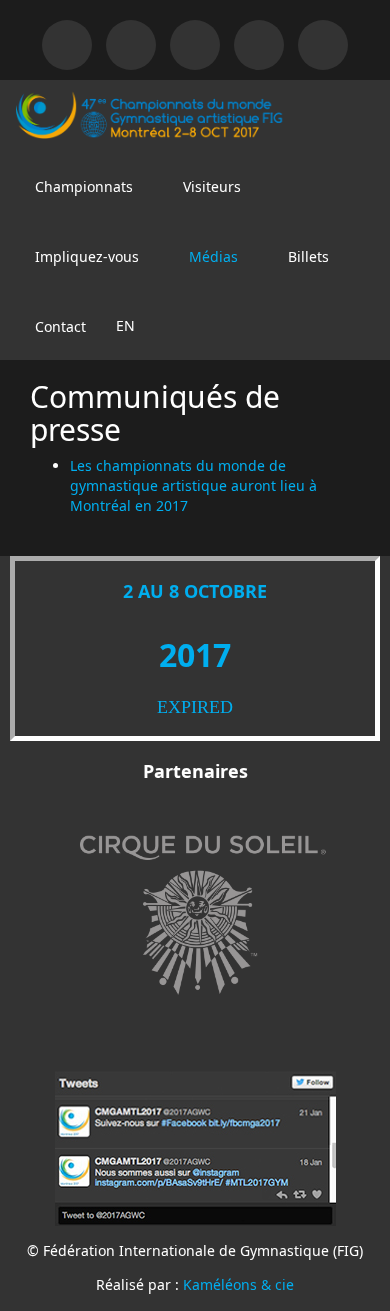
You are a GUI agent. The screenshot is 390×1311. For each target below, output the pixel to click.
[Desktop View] (67, 45)
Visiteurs (210, 186)
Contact (58, 326)
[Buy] (323, 45)
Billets (306, 256)
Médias (211, 256)
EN (125, 325)
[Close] (195, 45)
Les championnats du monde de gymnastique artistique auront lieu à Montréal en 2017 (193, 485)
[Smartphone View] (259, 45)
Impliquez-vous (85, 256)
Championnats (82, 186)
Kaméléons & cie (238, 1284)
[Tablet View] (131, 45)
